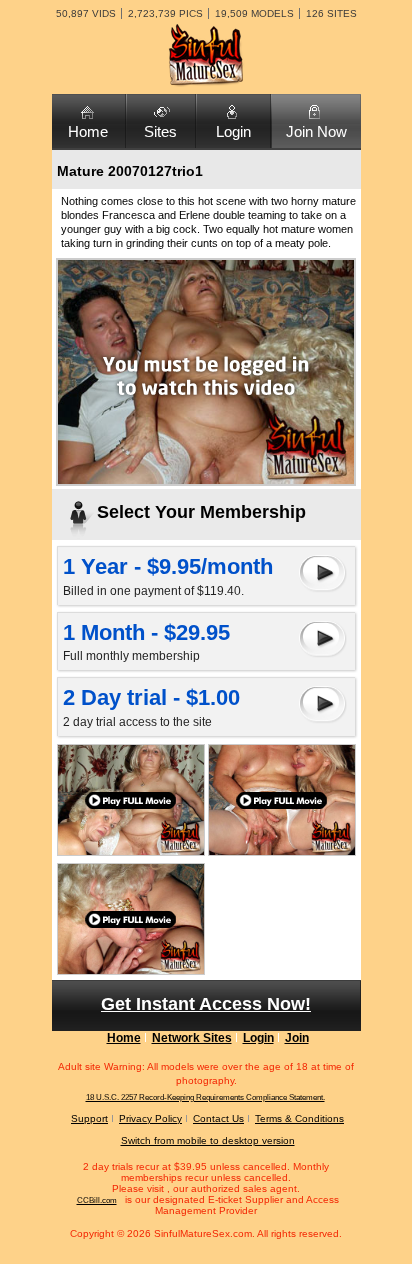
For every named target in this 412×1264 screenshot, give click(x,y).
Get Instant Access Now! (206, 1004)
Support (89, 1118)
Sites (160, 131)
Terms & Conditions (299, 1118)
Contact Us (218, 1118)
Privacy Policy (150, 1118)
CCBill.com (97, 1200)
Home (88, 131)
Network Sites (192, 1038)
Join (297, 1038)
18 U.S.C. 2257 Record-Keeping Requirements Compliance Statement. (205, 1097)
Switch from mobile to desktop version (208, 1140)
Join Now (316, 131)
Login (233, 131)
